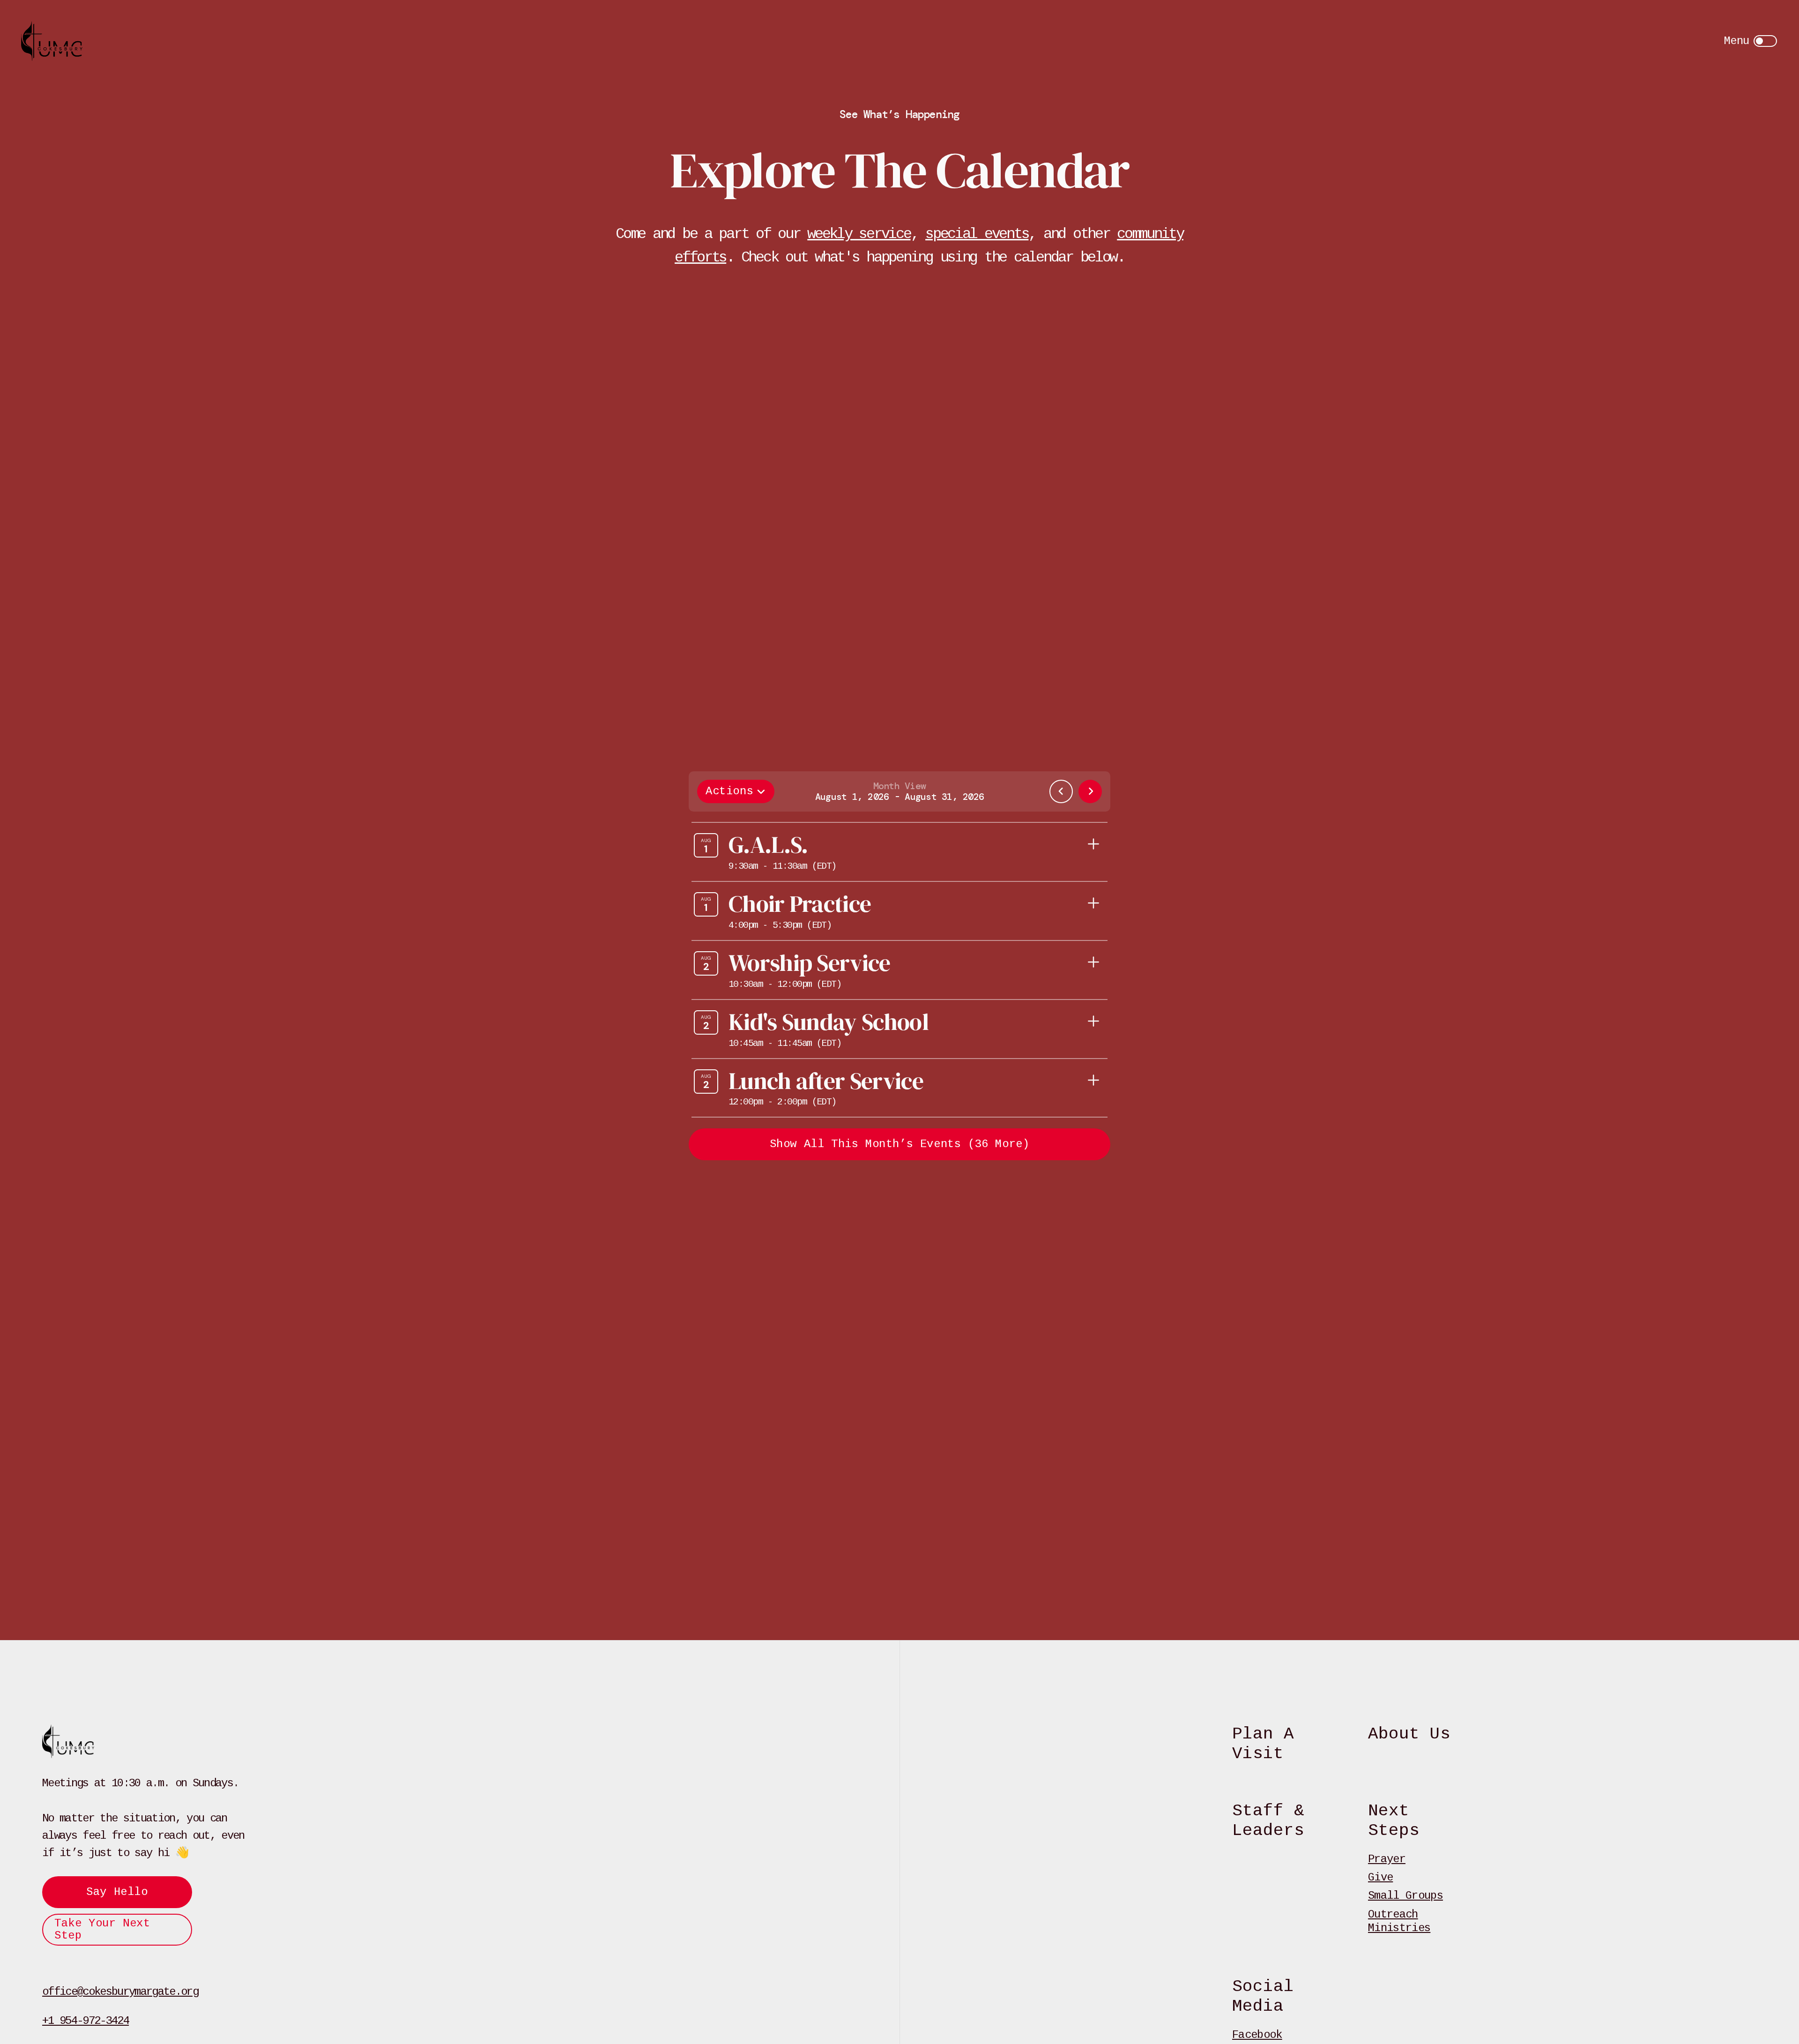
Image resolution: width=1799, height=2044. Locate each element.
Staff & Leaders (1268, 1821)
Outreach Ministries (1399, 1921)
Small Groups (1405, 1896)
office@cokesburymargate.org (120, 1992)
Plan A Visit (1263, 1744)
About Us (1409, 1734)
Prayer (1387, 1859)
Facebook (1257, 2035)
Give (1380, 1877)
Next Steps (1394, 1821)
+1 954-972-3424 (85, 2021)
